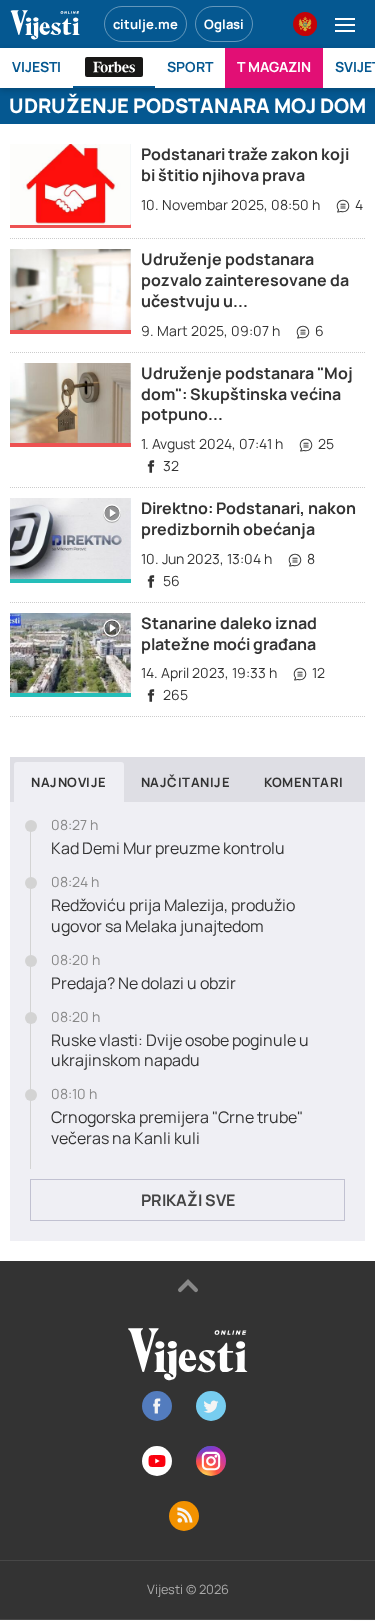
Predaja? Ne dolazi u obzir (143, 983)
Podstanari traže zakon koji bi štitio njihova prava (245, 164)
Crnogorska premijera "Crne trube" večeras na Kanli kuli (177, 1128)
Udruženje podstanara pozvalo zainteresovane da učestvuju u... (245, 280)
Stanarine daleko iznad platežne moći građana (229, 633)
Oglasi (224, 24)
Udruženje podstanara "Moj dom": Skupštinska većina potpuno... (247, 394)
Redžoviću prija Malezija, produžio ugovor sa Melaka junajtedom (173, 916)
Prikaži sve (188, 1200)
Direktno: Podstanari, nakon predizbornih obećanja (248, 518)
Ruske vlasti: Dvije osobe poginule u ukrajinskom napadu (180, 1051)
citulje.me (145, 24)
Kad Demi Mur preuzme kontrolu (168, 848)
